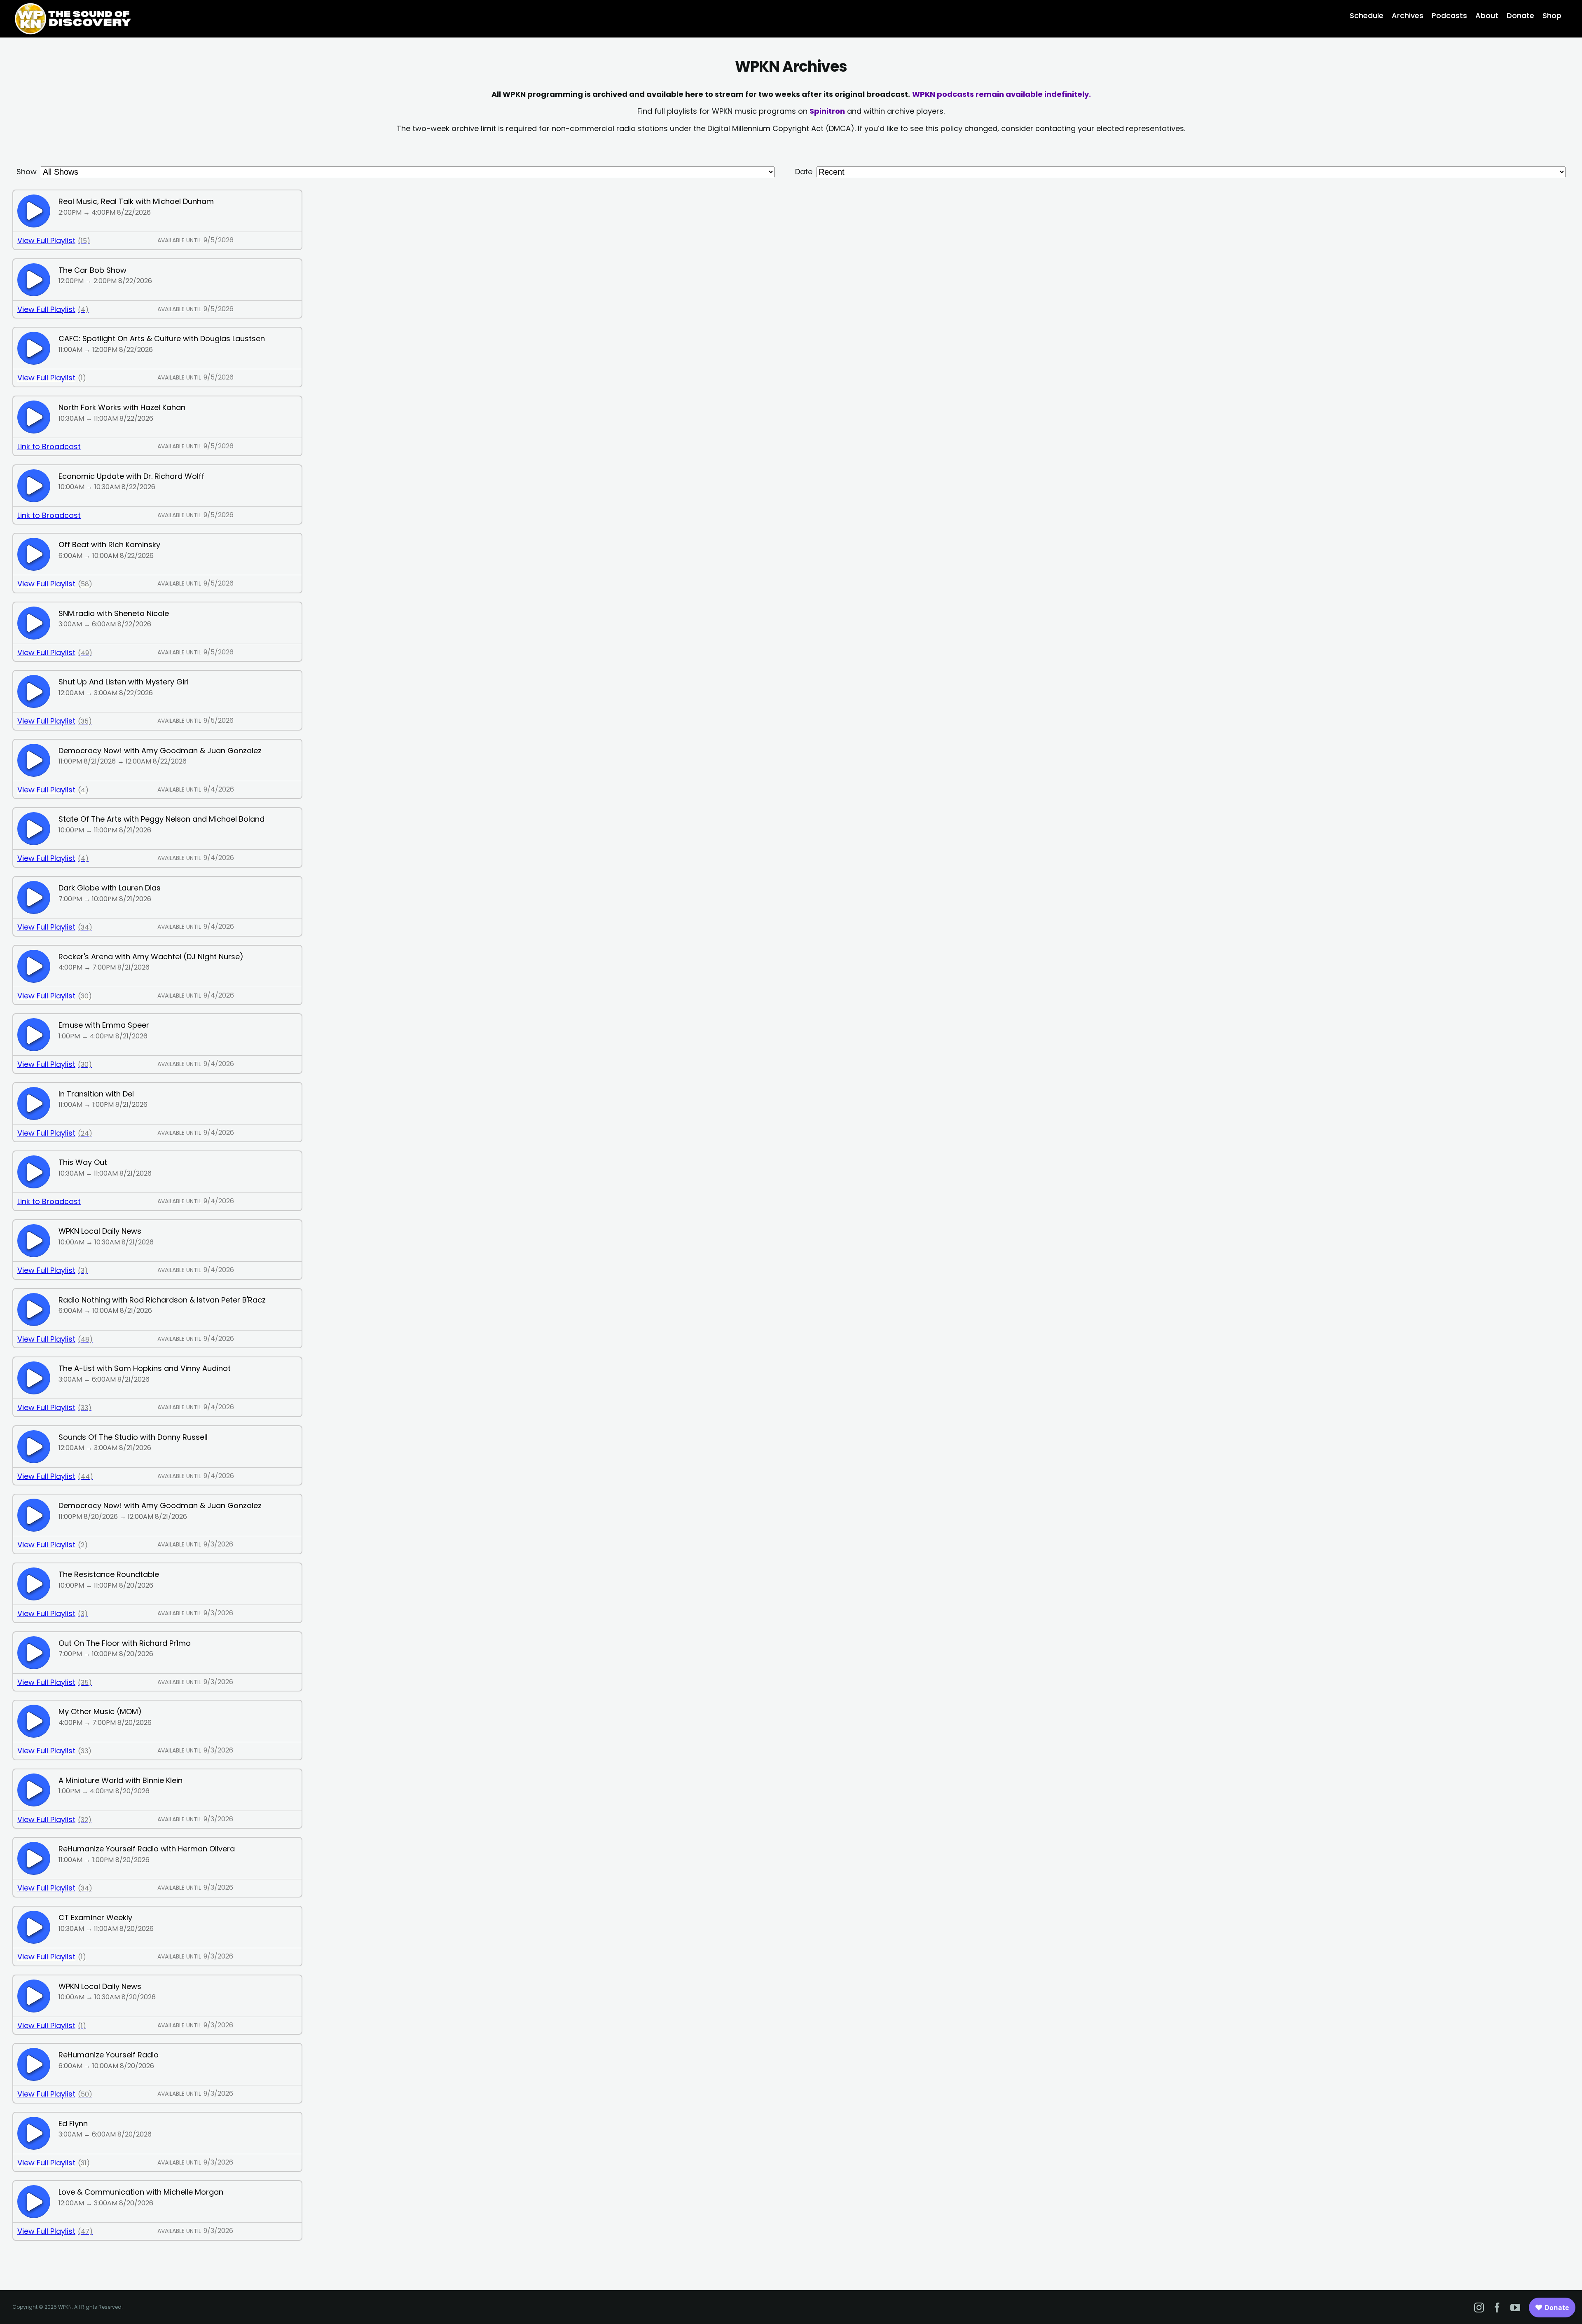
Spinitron (827, 111)
